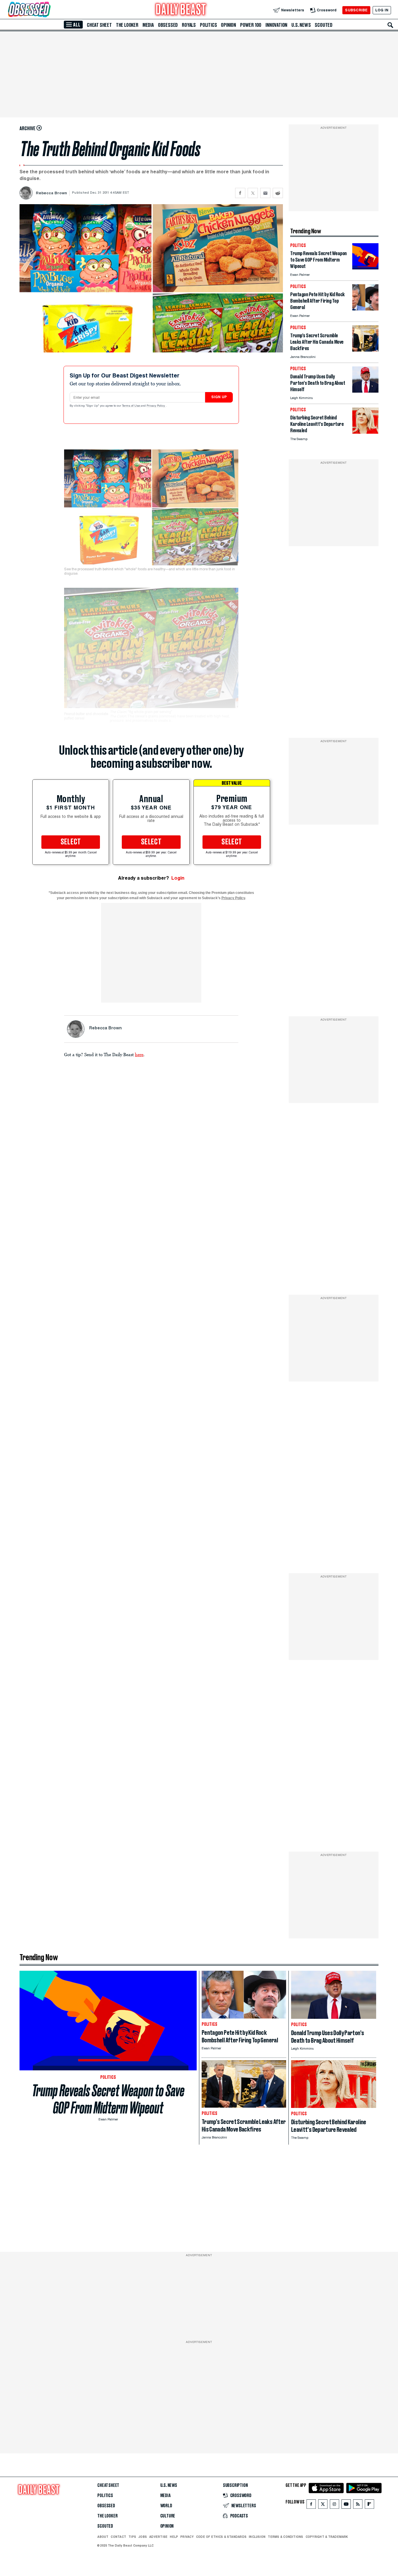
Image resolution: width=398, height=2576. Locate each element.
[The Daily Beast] (181, 10)
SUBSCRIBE (356, 10)
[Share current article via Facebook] (240, 193)
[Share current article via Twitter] (253, 193)
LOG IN (382, 10)
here (139, 1054)
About (103, 2537)
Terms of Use (131, 406)
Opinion (228, 25)
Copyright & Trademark (327, 2537)
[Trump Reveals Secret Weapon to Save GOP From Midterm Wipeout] (365, 268)
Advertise (158, 2537)
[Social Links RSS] (358, 2505)
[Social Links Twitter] (323, 2505)
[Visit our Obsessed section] (48, 10)
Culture (168, 2516)
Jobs (143, 2537)
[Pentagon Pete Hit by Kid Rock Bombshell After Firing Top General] (365, 309)
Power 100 (251, 25)
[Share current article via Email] (265, 193)
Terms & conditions (285, 2537)
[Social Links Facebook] (311, 2505)
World (166, 2506)
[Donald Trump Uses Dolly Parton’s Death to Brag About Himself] (365, 391)
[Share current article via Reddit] (278, 193)
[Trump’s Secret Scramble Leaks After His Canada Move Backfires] (365, 350)
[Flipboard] (369, 2505)
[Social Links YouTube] (346, 2505)
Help (174, 2537)
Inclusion (257, 2537)
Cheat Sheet (99, 25)
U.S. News (301, 25)
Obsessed (168, 25)
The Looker (127, 25)
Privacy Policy (156, 406)
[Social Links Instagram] (334, 2505)
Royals (189, 25)
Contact (118, 2537)
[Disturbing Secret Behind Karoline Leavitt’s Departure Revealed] (365, 432)
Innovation (276, 25)
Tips (132, 2537)
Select (71, 842)
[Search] (390, 25)
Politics (208, 25)
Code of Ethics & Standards (221, 2537)
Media (148, 25)
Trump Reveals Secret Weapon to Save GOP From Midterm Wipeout (108, 2099)
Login (178, 878)
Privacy (187, 2537)
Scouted (324, 25)
